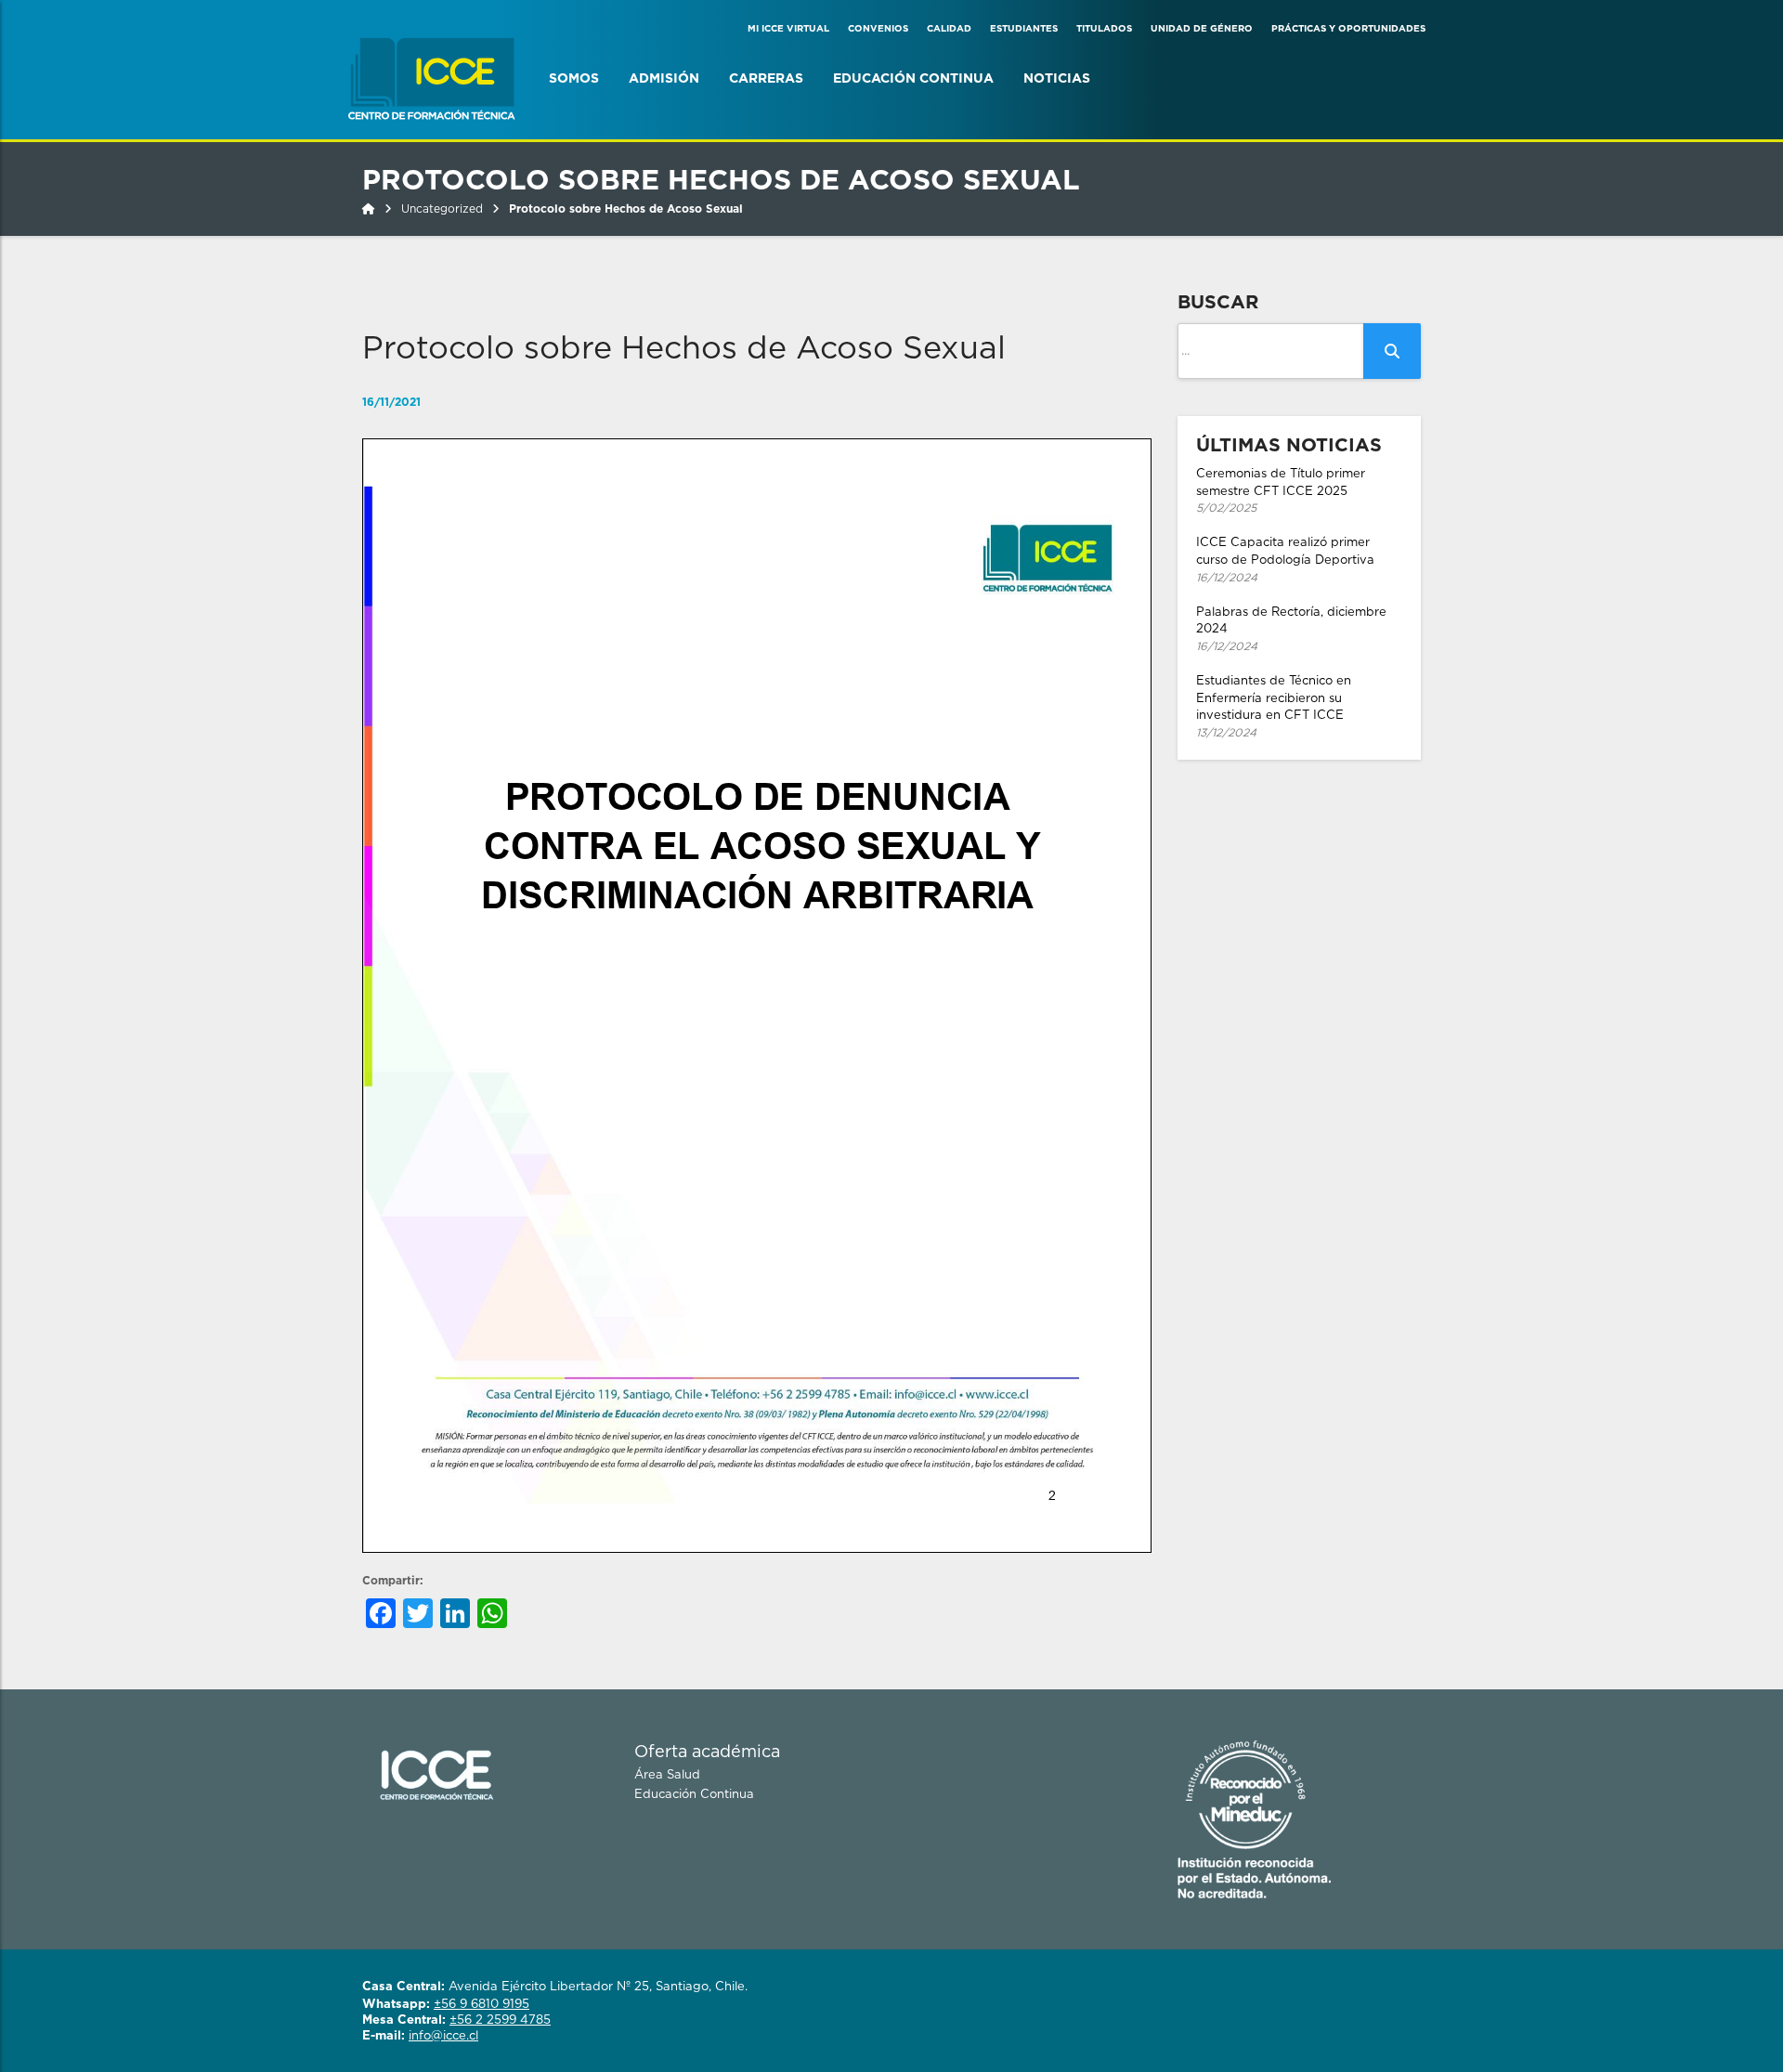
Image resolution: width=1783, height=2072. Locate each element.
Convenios (878, 29)
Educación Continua (913, 79)
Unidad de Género (1202, 29)
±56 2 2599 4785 (500, 2020)
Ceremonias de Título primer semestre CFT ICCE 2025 (1281, 491)
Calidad (949, 29)
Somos (574, 79)
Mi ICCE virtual (788, 29)
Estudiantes (1024, 29)
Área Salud (667, 1775)
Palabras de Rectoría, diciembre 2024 (1291, 629)
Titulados (1104, 29)
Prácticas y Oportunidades (1348, 29)
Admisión (664, 79)
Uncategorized (442, 209)
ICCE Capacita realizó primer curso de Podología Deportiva (1285, 560)
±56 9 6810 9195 (482, 2005)
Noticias (1057, 79)
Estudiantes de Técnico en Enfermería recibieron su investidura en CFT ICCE (1274, 707)
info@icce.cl (443, 2036)
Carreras (766, 79)
